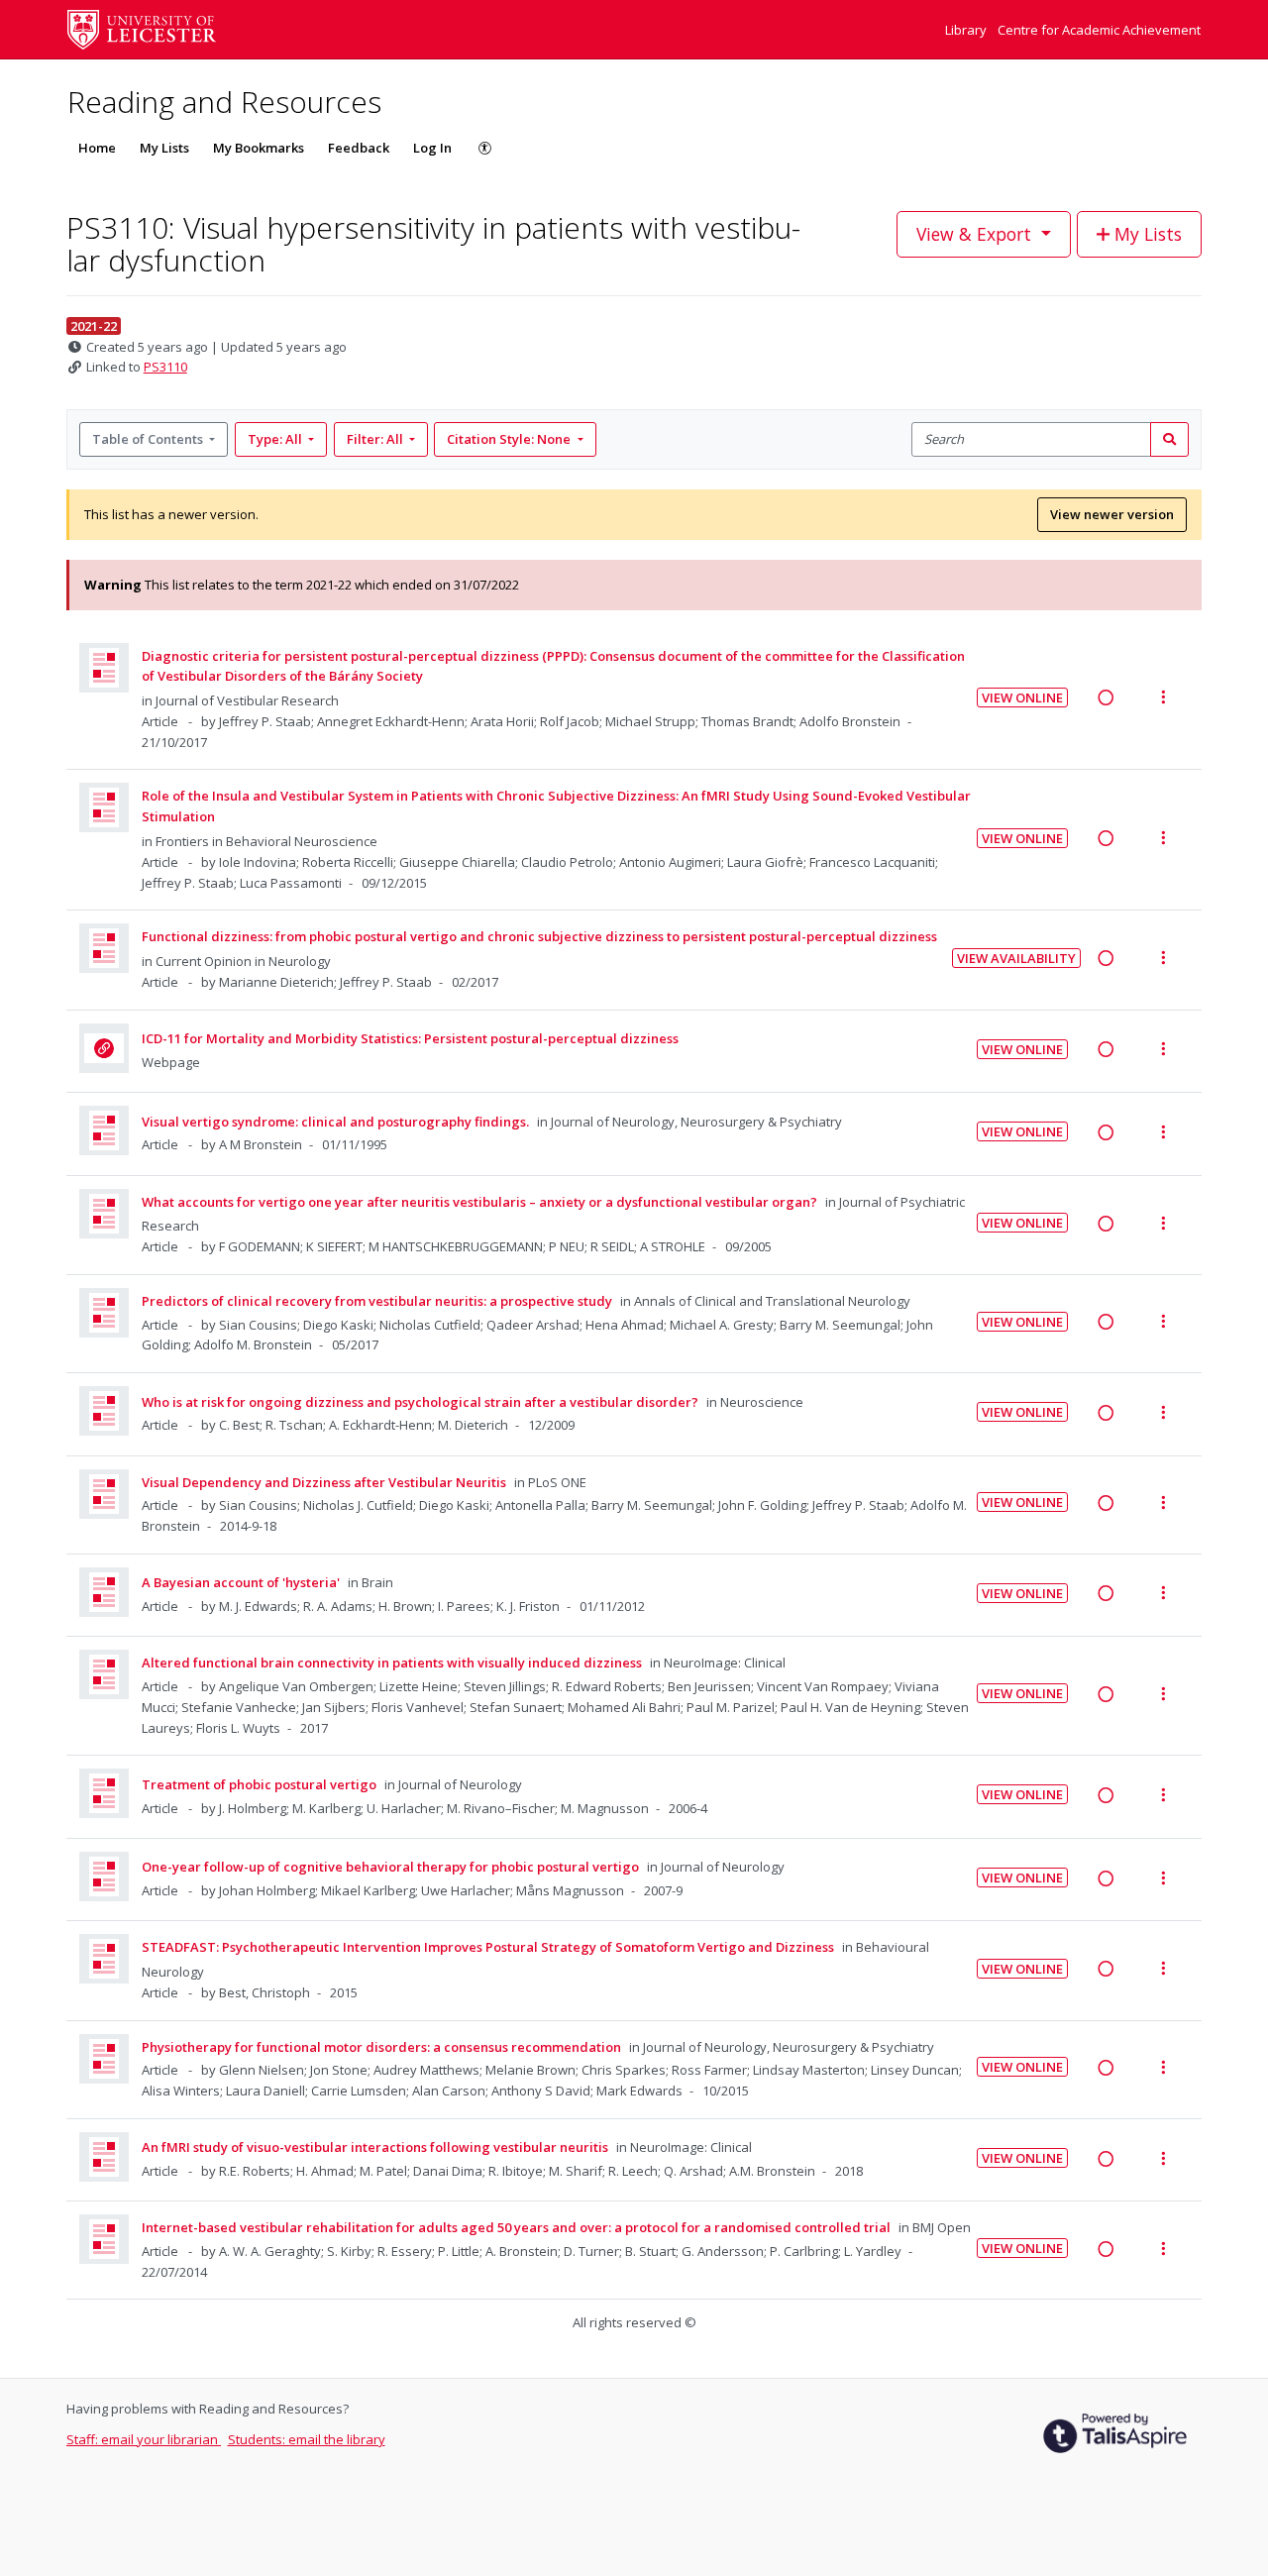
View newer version (1112, 514)
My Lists (164, 148)
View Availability (1016, 958)
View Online (1022, 698)
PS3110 (165, 367)
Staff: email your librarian (144, 2439)
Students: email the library (307, 2439)
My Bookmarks (259, 148)
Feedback (359, 148)
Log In (432, 148)
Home (97, 148)
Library (967, 30)
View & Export (974, 234)
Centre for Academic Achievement (1099, 30)
